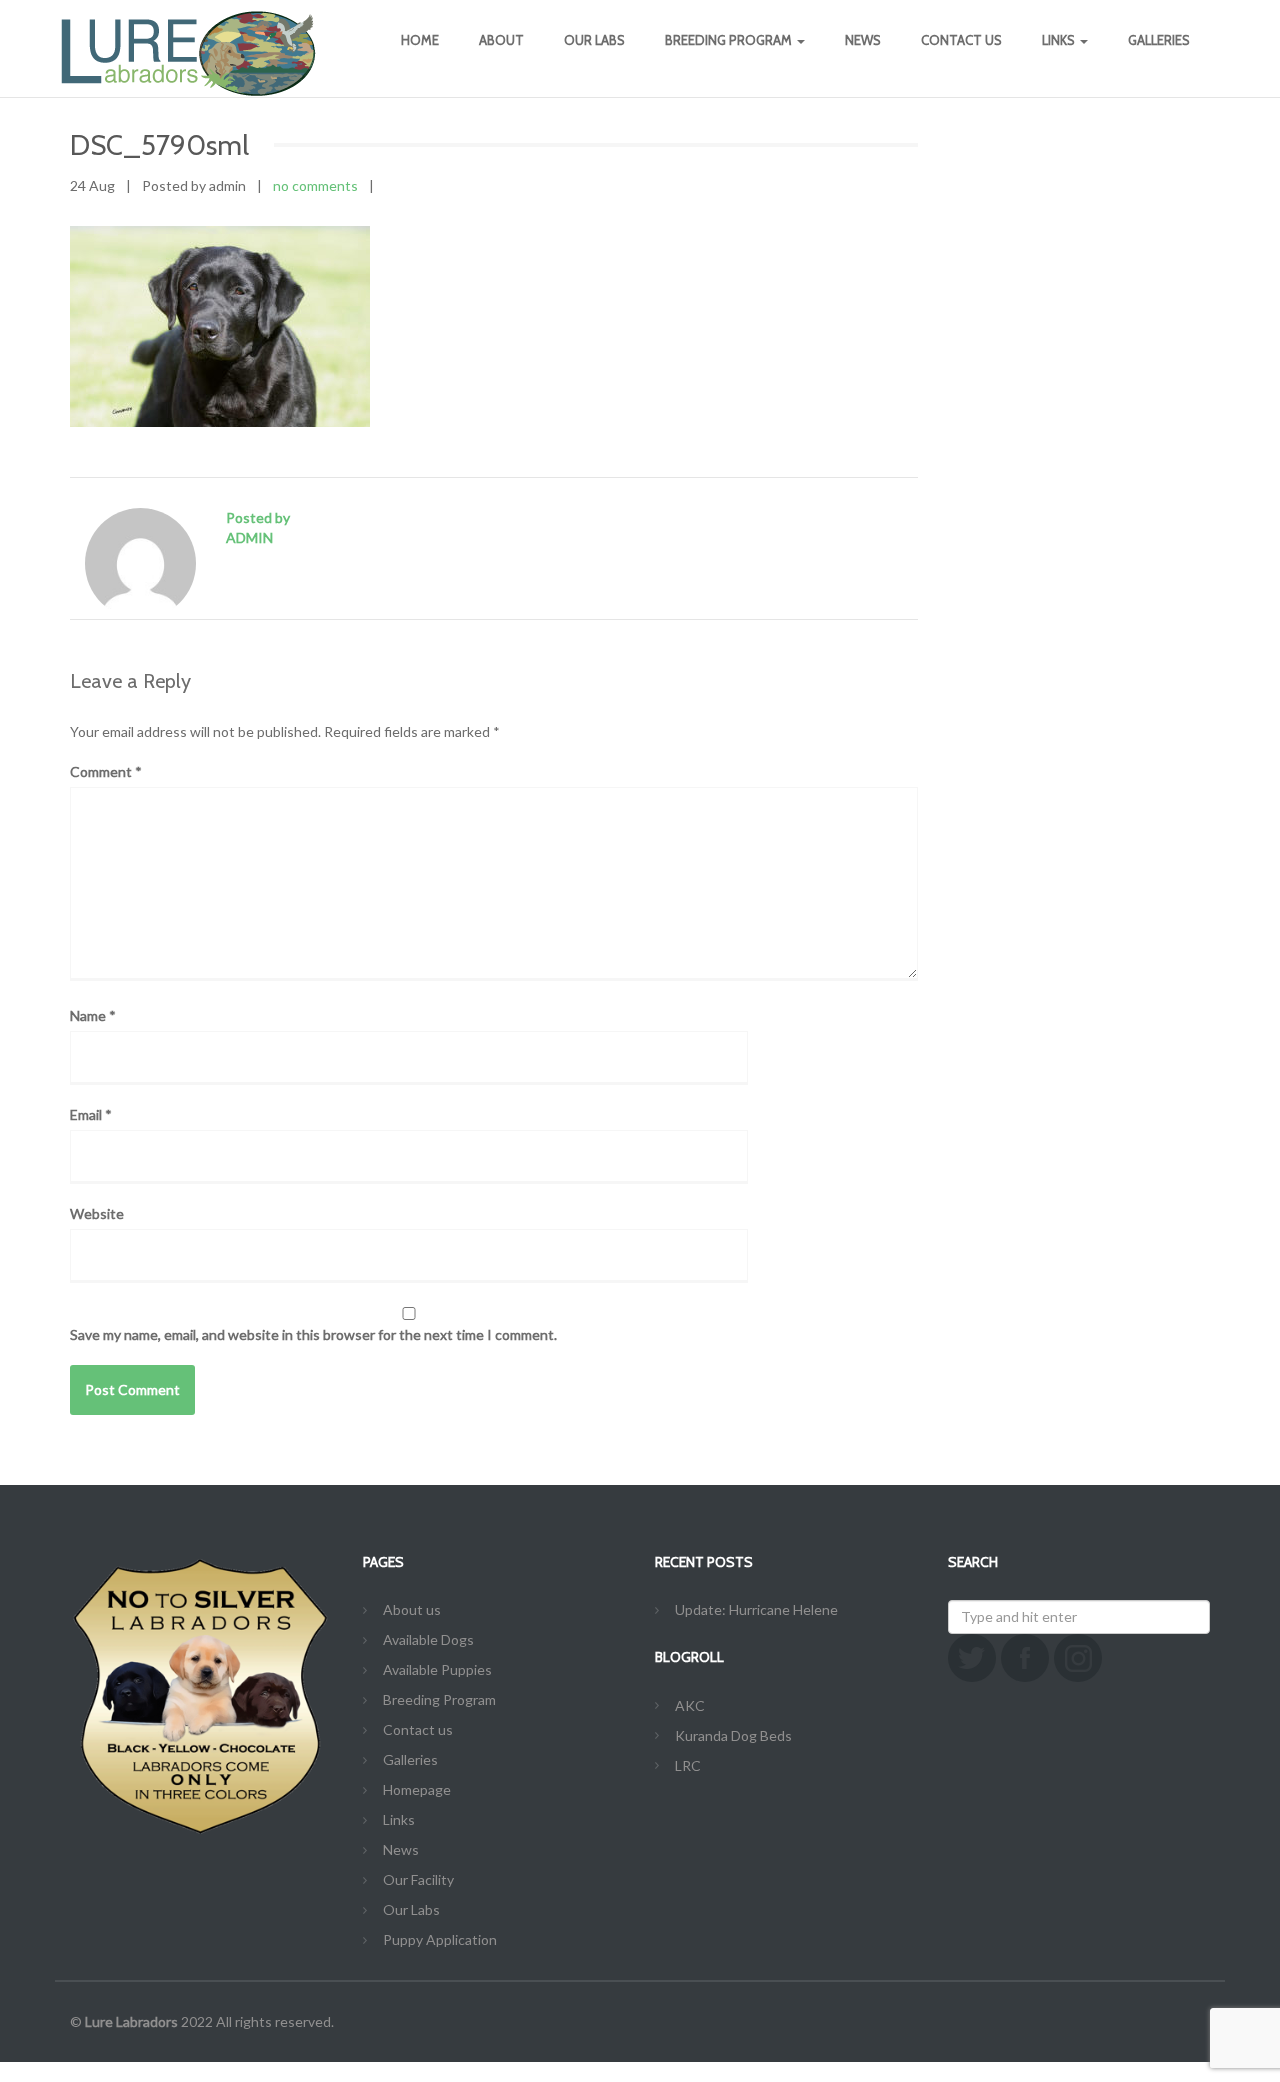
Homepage (417, 1789)
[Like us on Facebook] (1025, 1658)
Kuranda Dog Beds (733, 1735)
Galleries (1159, 40)
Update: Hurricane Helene (756, 1609)
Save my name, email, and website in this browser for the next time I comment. (313, 1334)
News (863, 40)
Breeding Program (730, 40)
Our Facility (418, 1879)
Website (97, 1213)
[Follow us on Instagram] (1078, 1658)
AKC (690, 1705)
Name (93, 1015)
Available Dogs (428, 1639)
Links (1060, 40)
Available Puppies (437, 1669)
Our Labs (594, 40)
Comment (106, 771)
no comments (315, 185)
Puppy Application (440, 1939)
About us (412, 1609)
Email (91, 1114)
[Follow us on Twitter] (972, 1658)
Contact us (961, 40)
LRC (688, 1765)
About (501, 40)
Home (420, 40)
